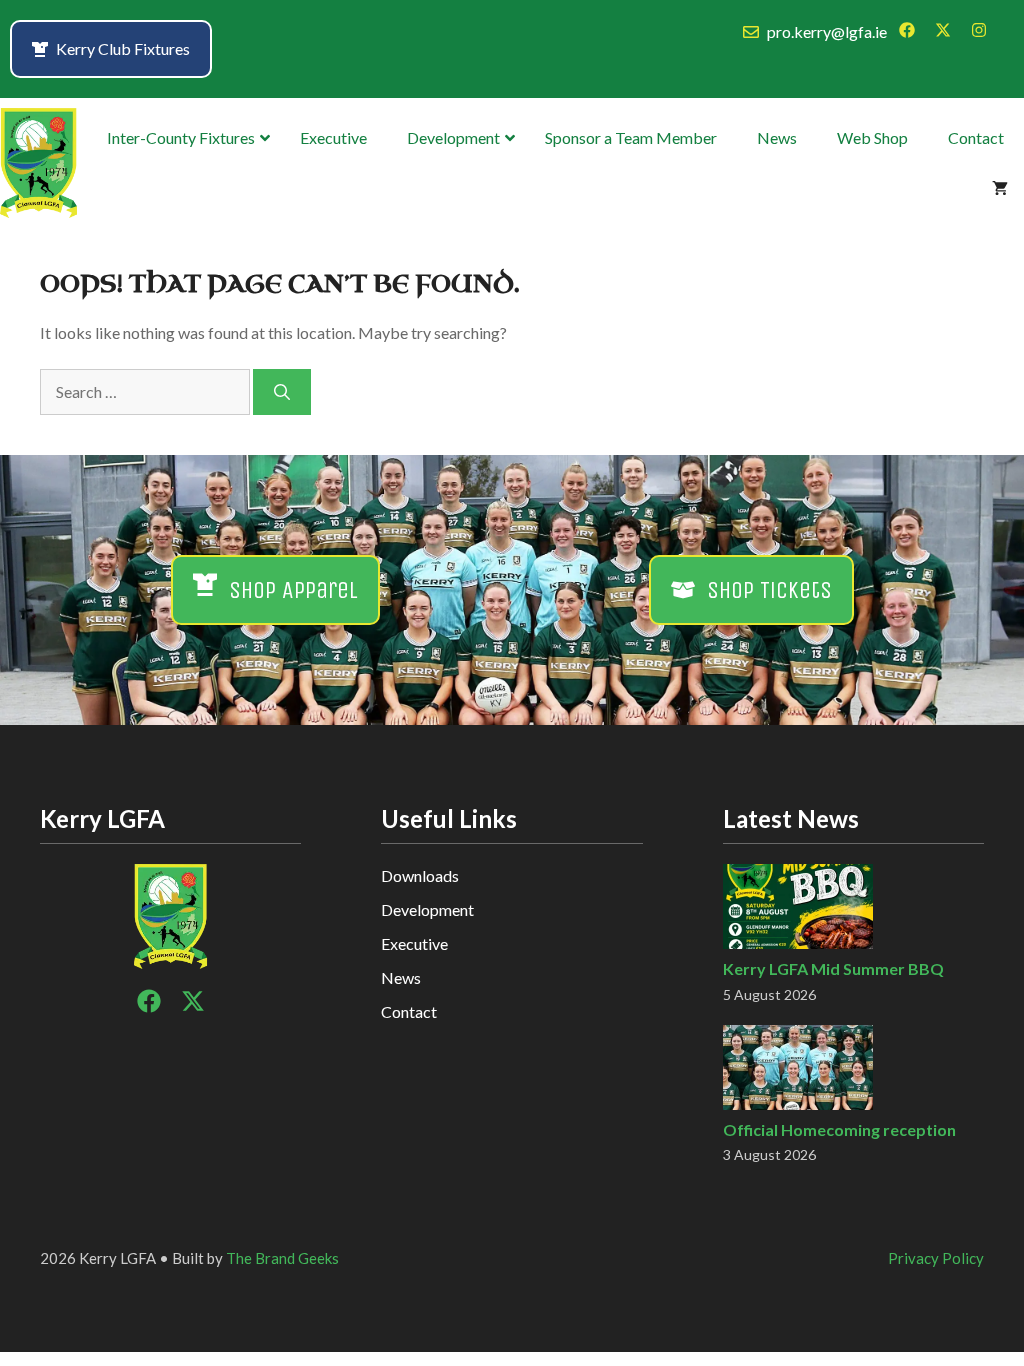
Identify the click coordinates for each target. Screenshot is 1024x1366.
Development (427, 909)
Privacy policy (936, 1258)
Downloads (420, 875)
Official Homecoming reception (839, 1129)
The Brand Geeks (282, 1258)
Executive (414, 943)
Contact (409, 1011)
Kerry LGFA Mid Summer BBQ (833, 968)
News (401, 977)
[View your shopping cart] (1000, 188)
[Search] (282, 392)
